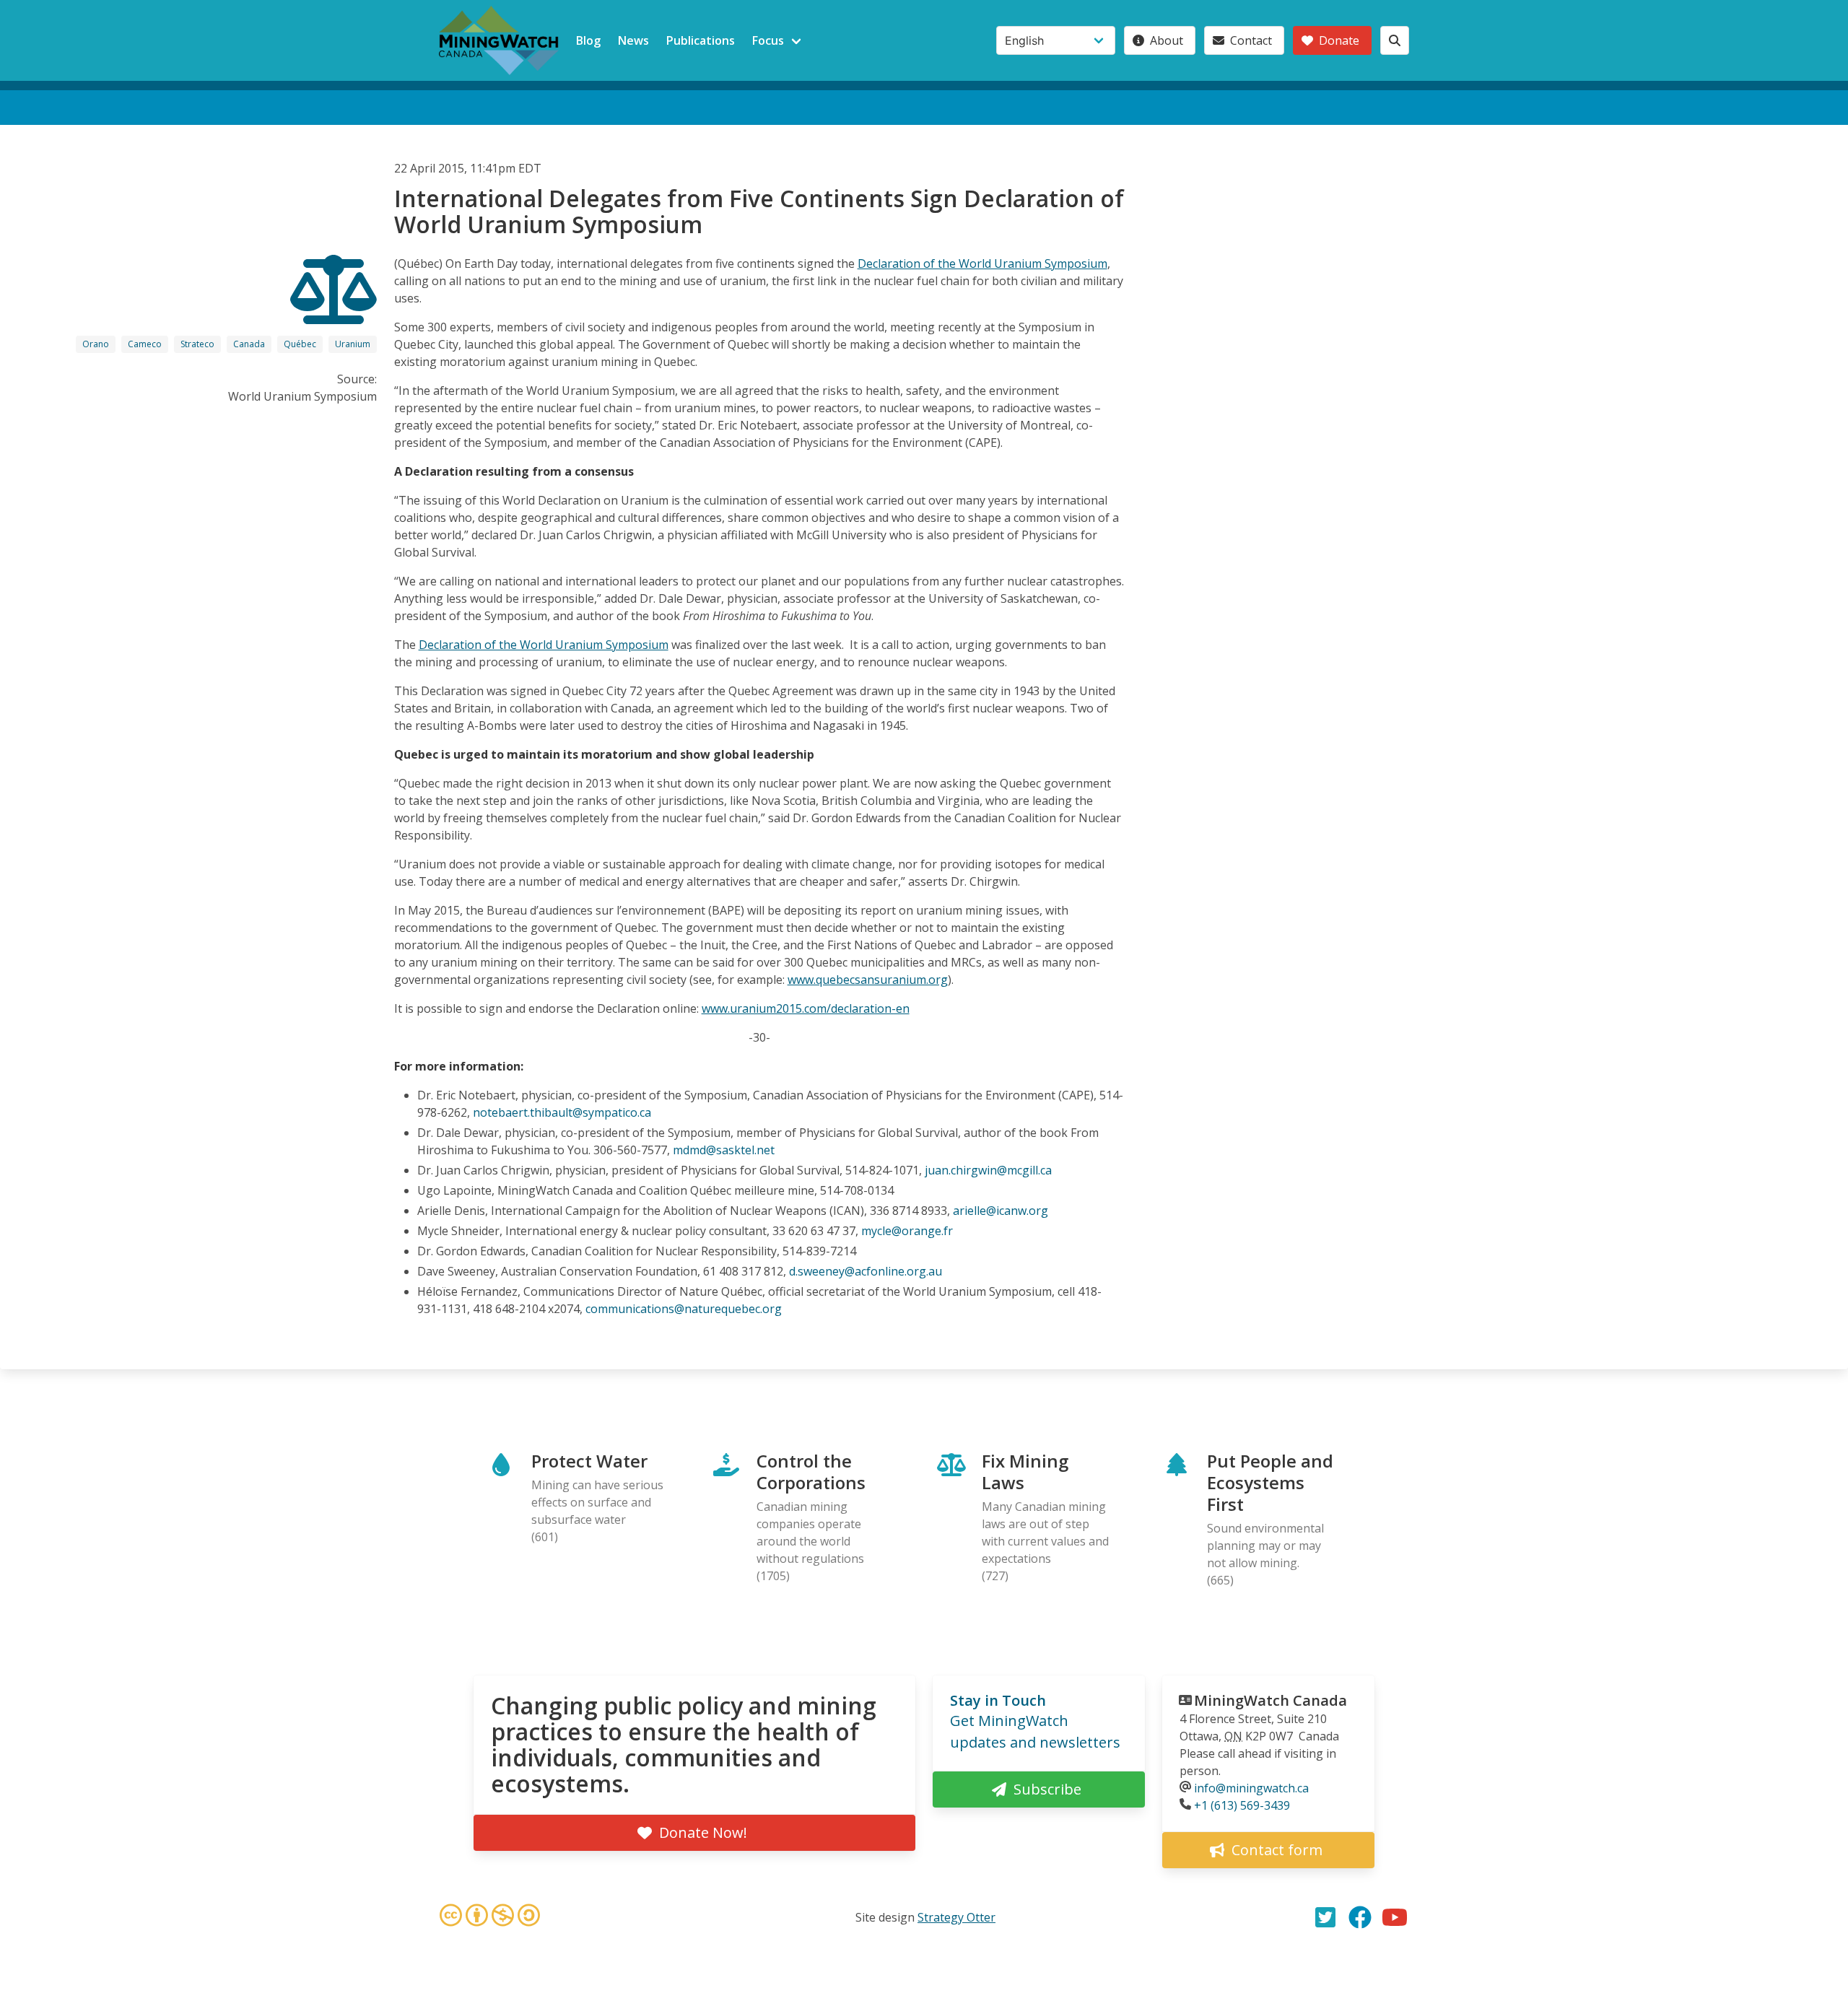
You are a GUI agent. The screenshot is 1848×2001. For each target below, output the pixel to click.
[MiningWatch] (499, 40)
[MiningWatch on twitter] (1325, 1917)
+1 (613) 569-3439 (1242, 1805)
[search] (1395, 40)
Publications (701, 40)
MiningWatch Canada (1270, 1700)
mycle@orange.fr (907, 1231)
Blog (588, 40)
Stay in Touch (998, 1700)
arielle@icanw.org (1001, 1211)
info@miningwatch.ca (1251, 1788)
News (633, 40)
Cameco (145, 344)
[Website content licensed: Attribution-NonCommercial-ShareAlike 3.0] (489, 1917)
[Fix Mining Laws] (334, 311)
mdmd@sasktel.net (724, 1150)
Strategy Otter (956, 1917)
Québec (300, 344)
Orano (96, 344)
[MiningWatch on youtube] (1395, 1917)
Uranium (353, 344)
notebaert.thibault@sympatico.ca (562, 1112)
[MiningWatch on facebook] (1360, 1917)
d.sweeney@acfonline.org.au (866, 1271)
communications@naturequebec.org (684, 1309)
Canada (249, 344)
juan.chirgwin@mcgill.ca (988, 1170)
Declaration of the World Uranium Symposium (982, 263)
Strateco (197, 344)
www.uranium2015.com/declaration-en (806, 1008)
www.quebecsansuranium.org (868, 980)
